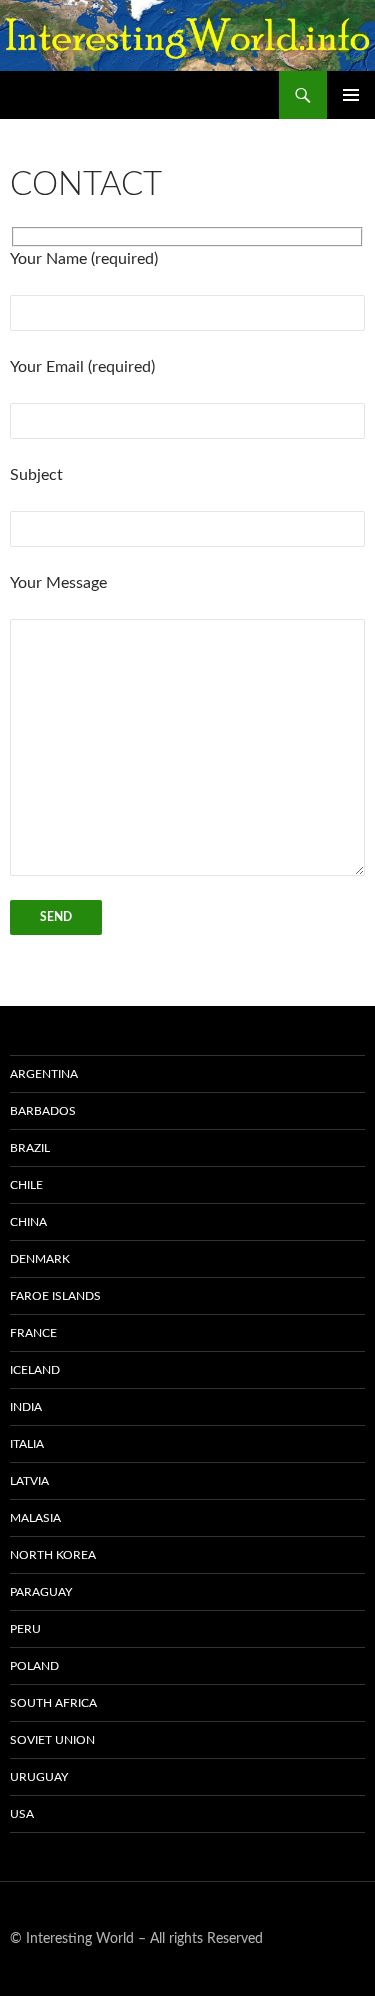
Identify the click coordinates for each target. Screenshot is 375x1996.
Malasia (35, 1518)
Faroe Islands (55, 1296)
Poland (34, 1666)
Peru (25, 1629)
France (33, 1333)
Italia (27, 1444)
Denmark (40, 1259)
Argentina (44, 1074)
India (26, 1407)
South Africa (53, 1703)
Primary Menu (351, 95)
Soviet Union (52, 1740)
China (28, 1222)
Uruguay (39, 1777)
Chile (26, 1185)
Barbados (43, 1111)
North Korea (53, 1555)
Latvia (29, 1481)
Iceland (35, 1370)
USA (22, 1814)
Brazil (30, 1148)
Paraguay (41, 1592)
